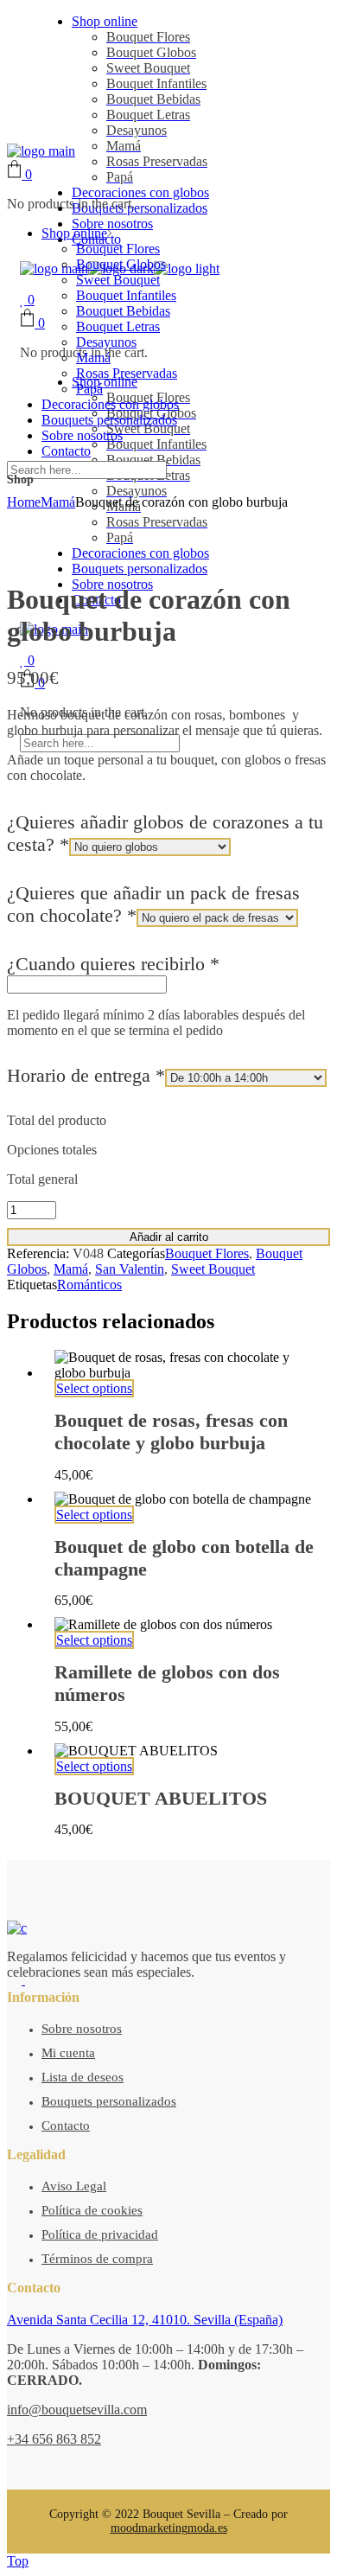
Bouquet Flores (207, 1253)
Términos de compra (97, 2259)
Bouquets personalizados (109, 2101)
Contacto (66, 2125)
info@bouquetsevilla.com (77, 2410)
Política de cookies (92, 2210)
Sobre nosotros (82, 2029)
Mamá (71, 1269)
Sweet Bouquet (213, 1269)
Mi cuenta (68, 2053)
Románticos (89, 1285)
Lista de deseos (83, 2077)
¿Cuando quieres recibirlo (113, 964)
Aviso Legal (74, 2186)
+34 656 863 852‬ (54, 2439)
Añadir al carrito (169, 1237)
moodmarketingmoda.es (169, 2528)
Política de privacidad (100, 2234)
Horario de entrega (86, 1075)
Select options (94, 1388)
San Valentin (130, 1269)
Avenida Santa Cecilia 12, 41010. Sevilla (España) (145, 2320)
